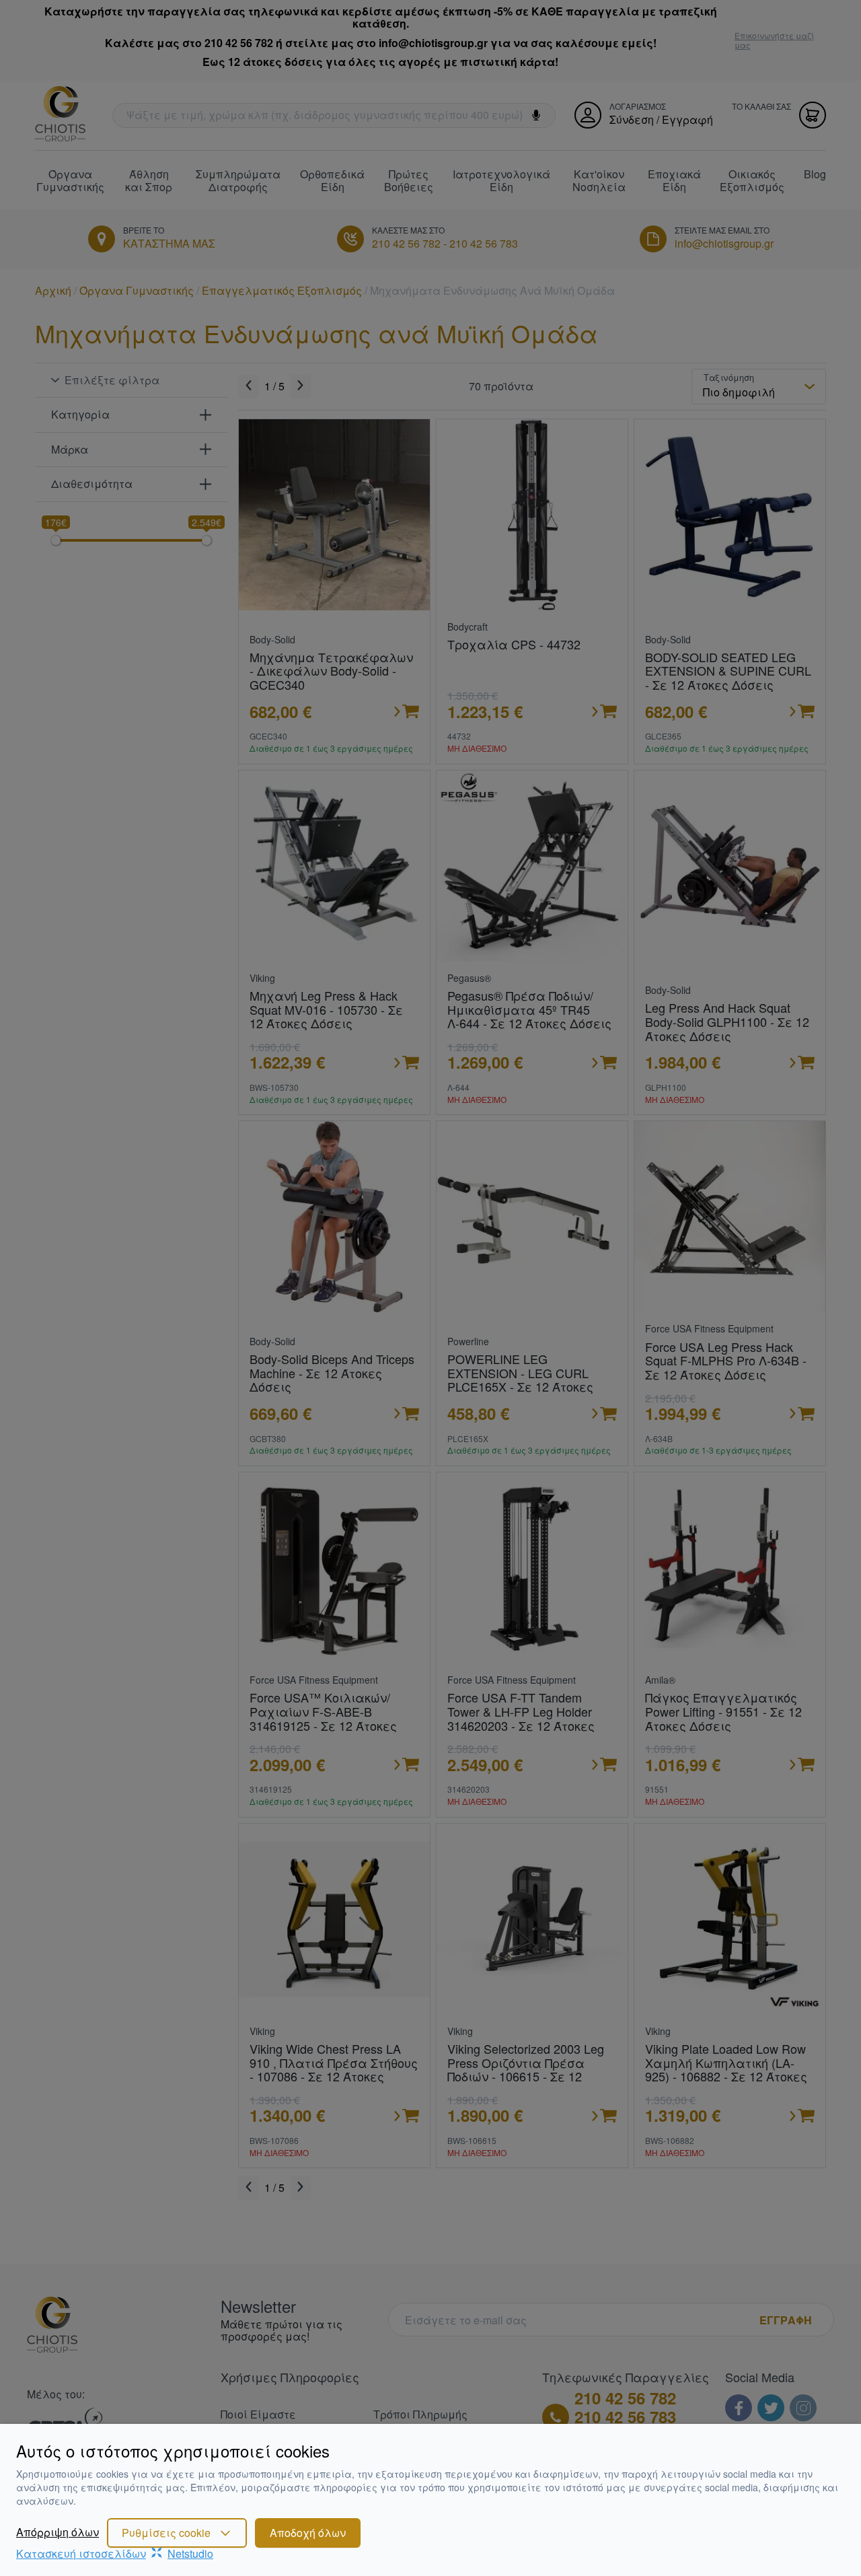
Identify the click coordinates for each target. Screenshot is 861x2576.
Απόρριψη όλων (58, 2532)
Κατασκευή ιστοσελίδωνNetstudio (115, 2553)
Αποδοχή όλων (308, 2533)
